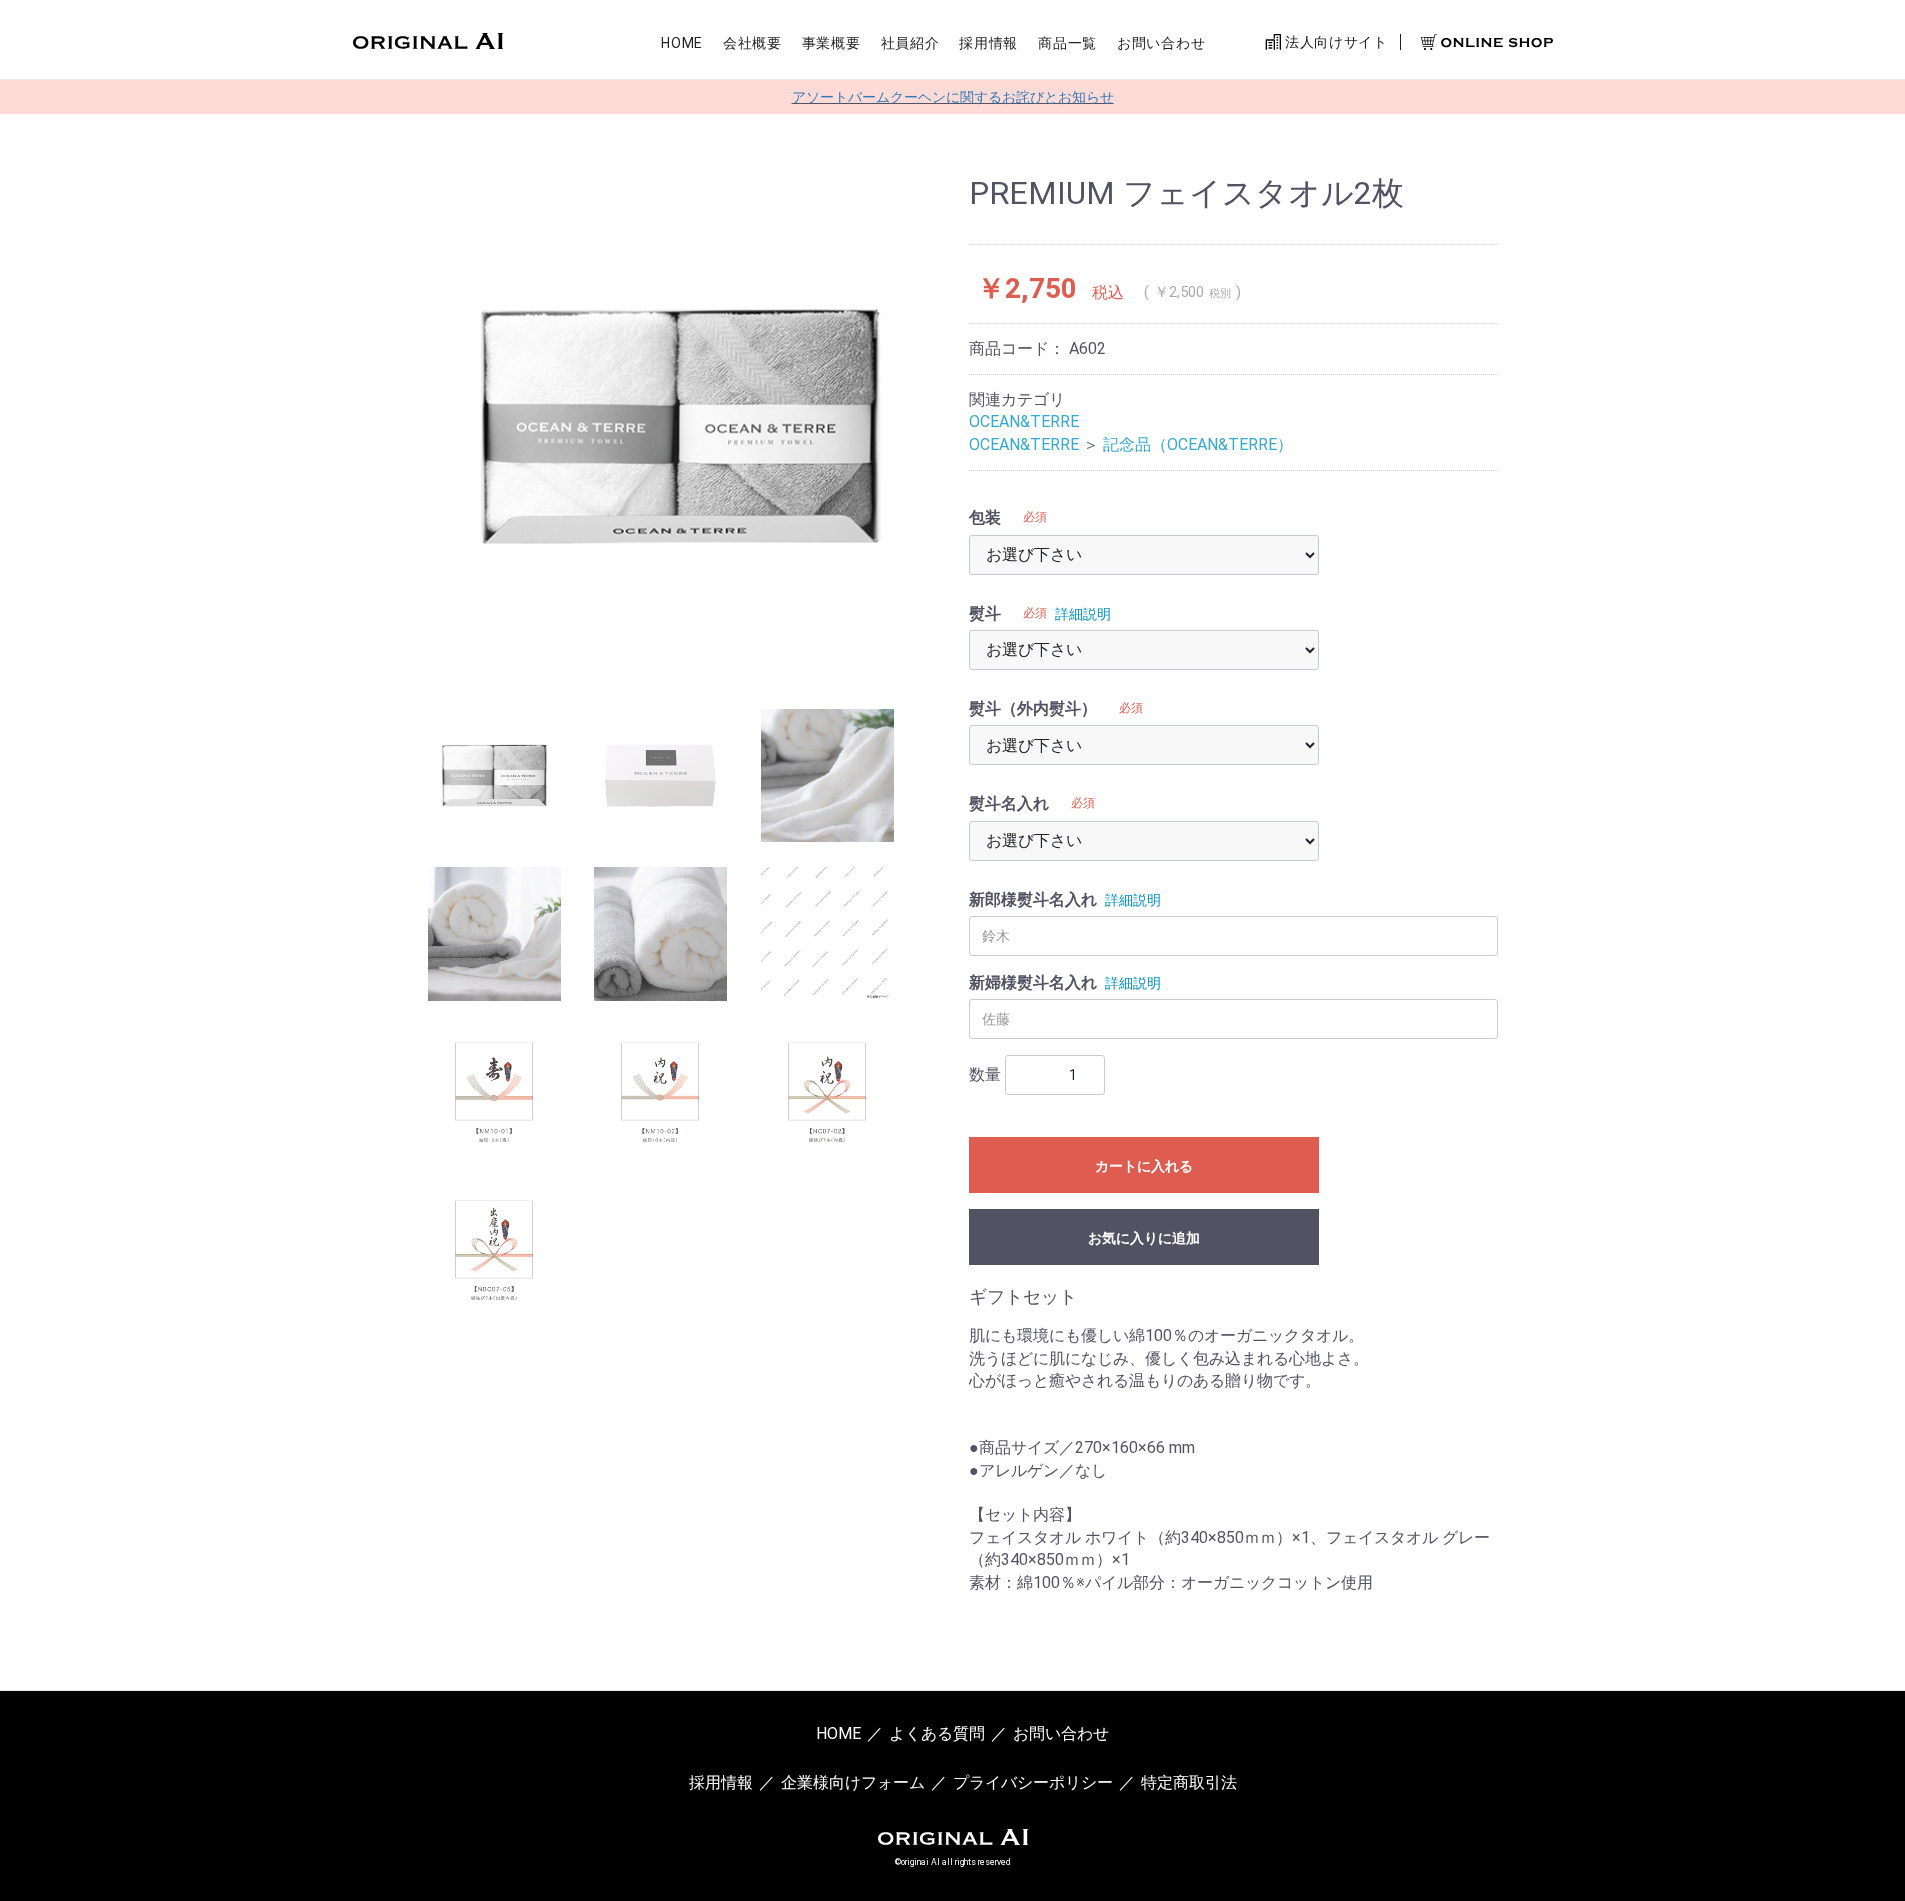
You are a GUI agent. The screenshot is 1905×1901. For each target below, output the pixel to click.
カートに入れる (1144, 1166)
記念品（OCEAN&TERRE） (1198, 444)
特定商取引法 (1189, 1782)
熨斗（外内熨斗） (1033, 708)
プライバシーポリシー (1033, 1782)
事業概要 (831, 43)
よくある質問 (937, 1733)
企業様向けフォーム (853, 1782)
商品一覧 (1067, 43)
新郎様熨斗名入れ (1033, 899)
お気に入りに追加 (1144, 1238)
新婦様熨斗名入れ (1033, 982)
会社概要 (752, 43)
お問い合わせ (1161, 43)
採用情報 (988, 43)
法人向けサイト (1334, 42)
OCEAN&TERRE (1024, 421)
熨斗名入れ (1009, 803)
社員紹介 (910, 43)
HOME (682, 43)
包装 (985, 517)
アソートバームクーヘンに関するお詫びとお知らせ (953, 97)
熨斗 (985, 613)
